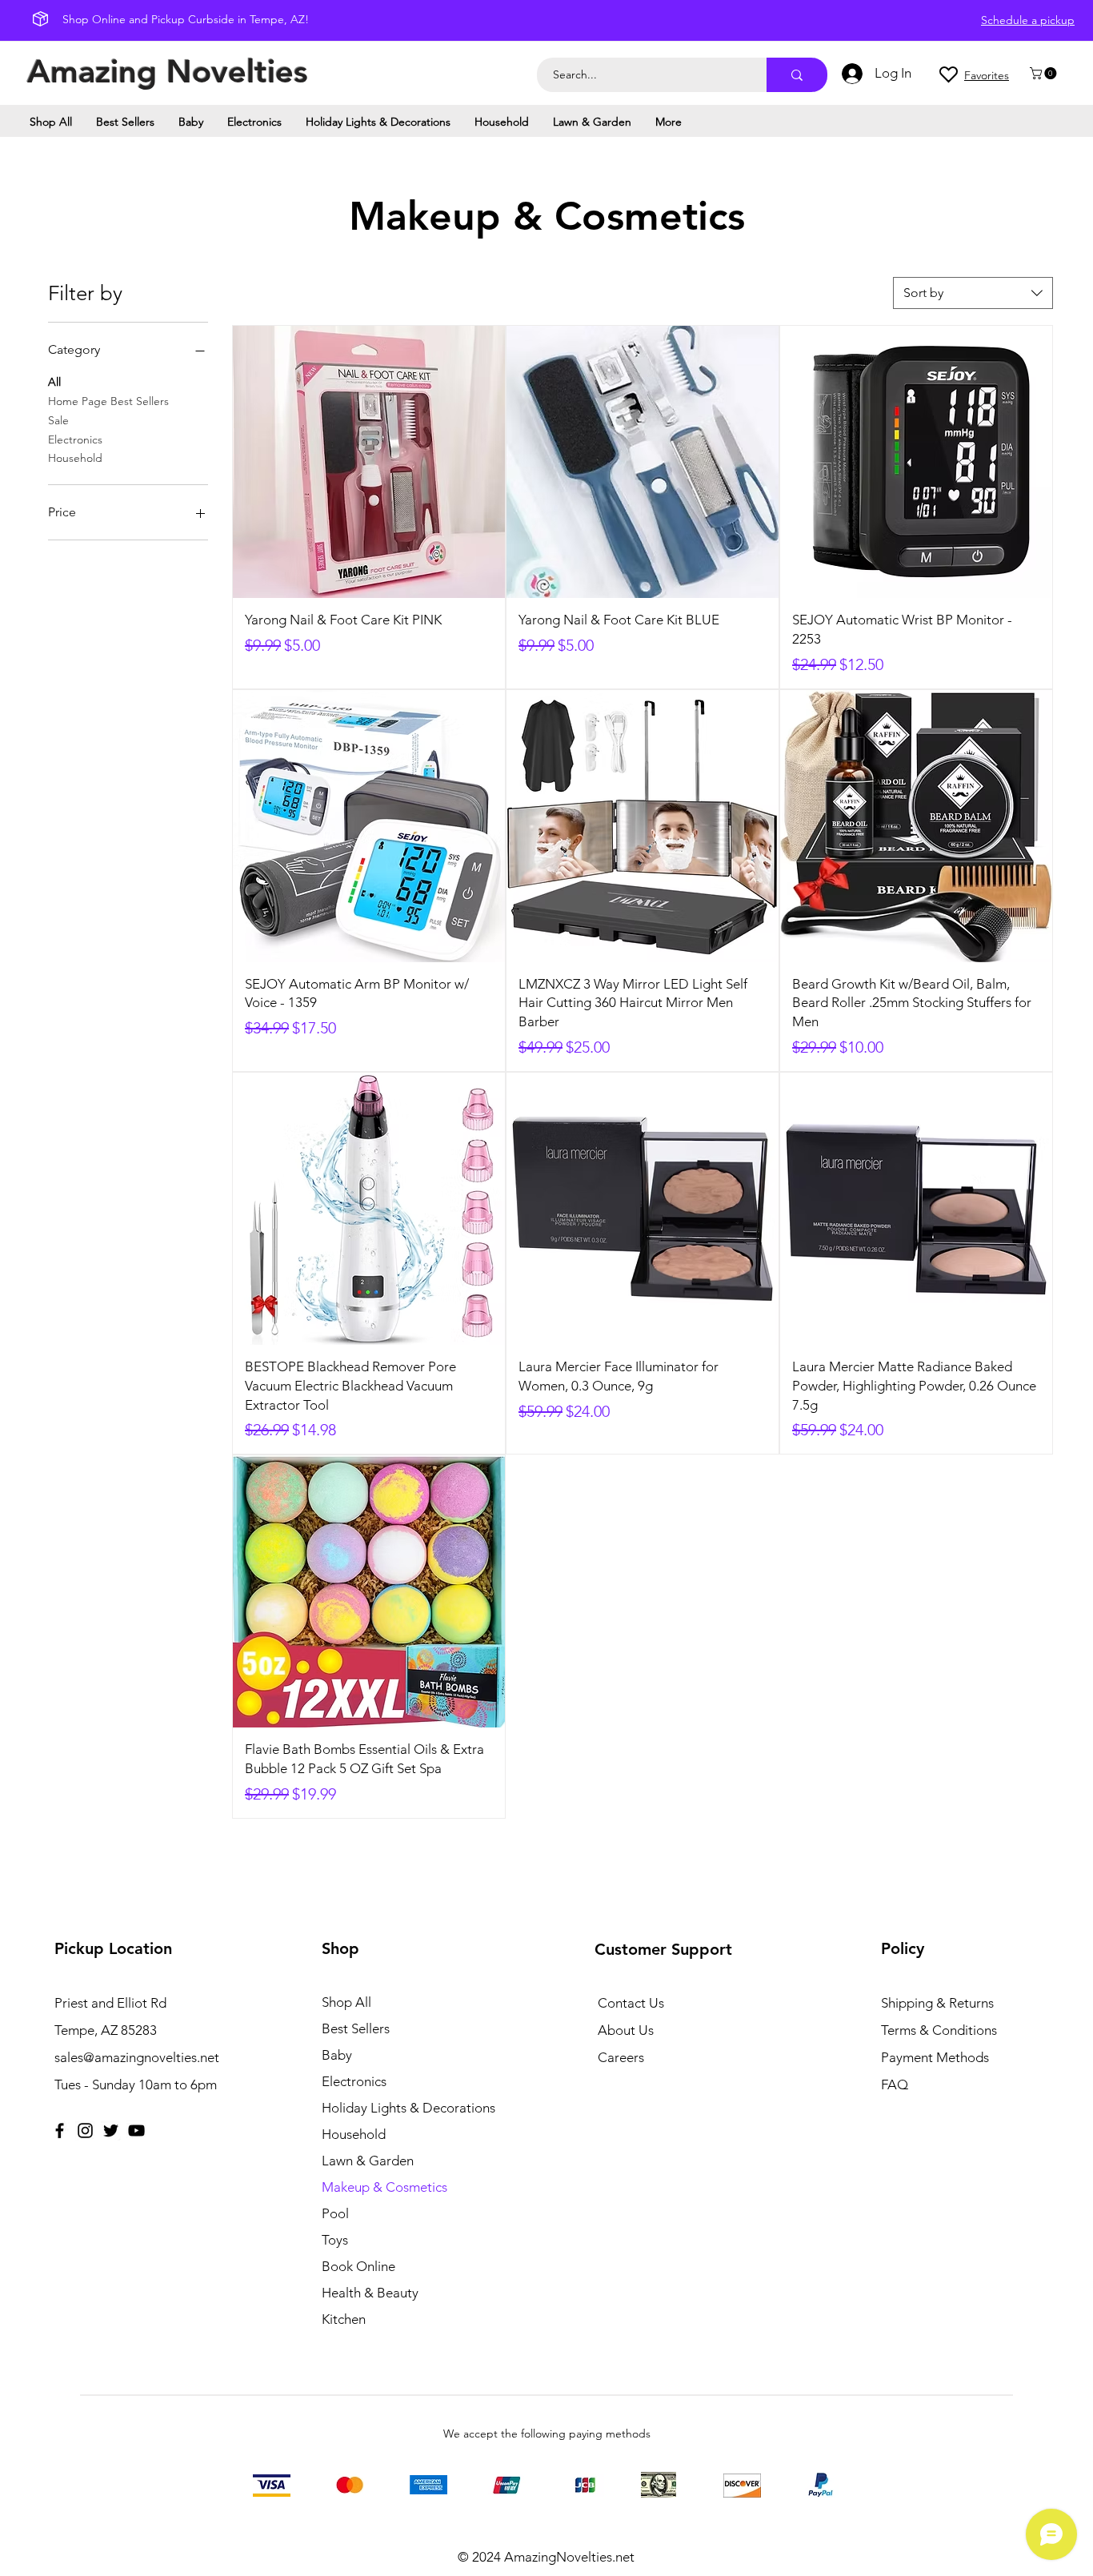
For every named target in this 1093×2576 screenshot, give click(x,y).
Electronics (75, 439)
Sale (58, 420)
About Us (626, 2030)
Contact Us (631, 2003)
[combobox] (973, 293)
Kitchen (344, 2319)
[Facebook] (60, 2131)
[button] (1045, 73)
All (54, 382)
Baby (337, 2055)
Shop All (346, 2002)
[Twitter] (111, 2131)
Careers (621, 2057)
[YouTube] (136, 2131)
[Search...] (797, 75)
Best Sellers (356, 2028)
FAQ (895, 2084)
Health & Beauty (370, 2293)
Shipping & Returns (937, 2003)
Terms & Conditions (939, 2030)
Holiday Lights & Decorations (408, 2108)
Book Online (358, 2266)
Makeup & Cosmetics (384, 2187)
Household (75, 458)
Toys (335, 2240)
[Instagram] (85, 2131)
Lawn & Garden (368, 2161)
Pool (335, 2213)
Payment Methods (937, 2057)
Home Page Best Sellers (108, 401)
